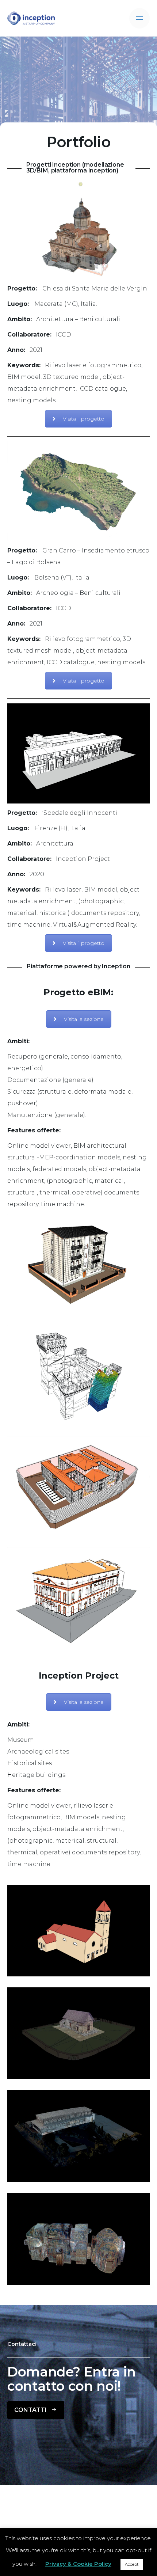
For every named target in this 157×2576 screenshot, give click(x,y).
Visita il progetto (84, 419)
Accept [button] (132, 2564)
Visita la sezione (84, 1019)
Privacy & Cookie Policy (78, 2564)
